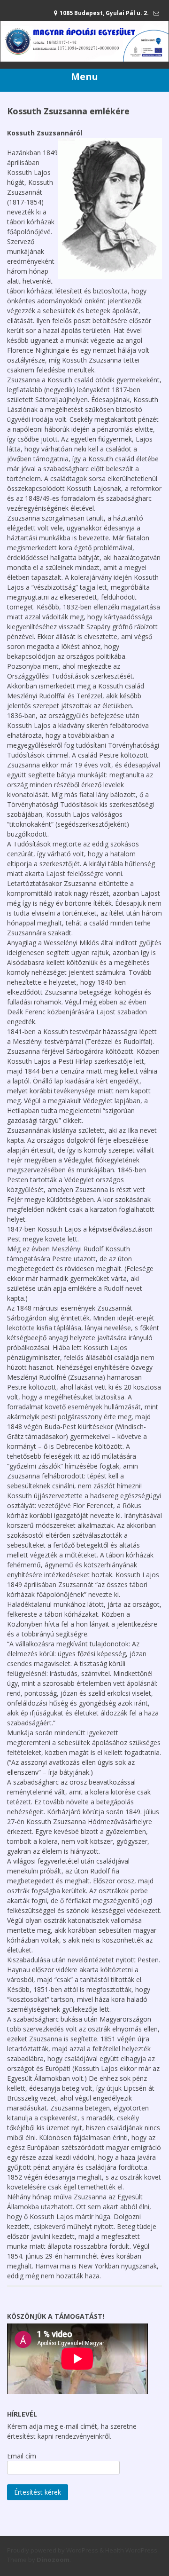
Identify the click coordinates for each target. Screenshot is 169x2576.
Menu (84, 76)
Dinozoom (53, 2560)
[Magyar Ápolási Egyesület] (84, 59)
